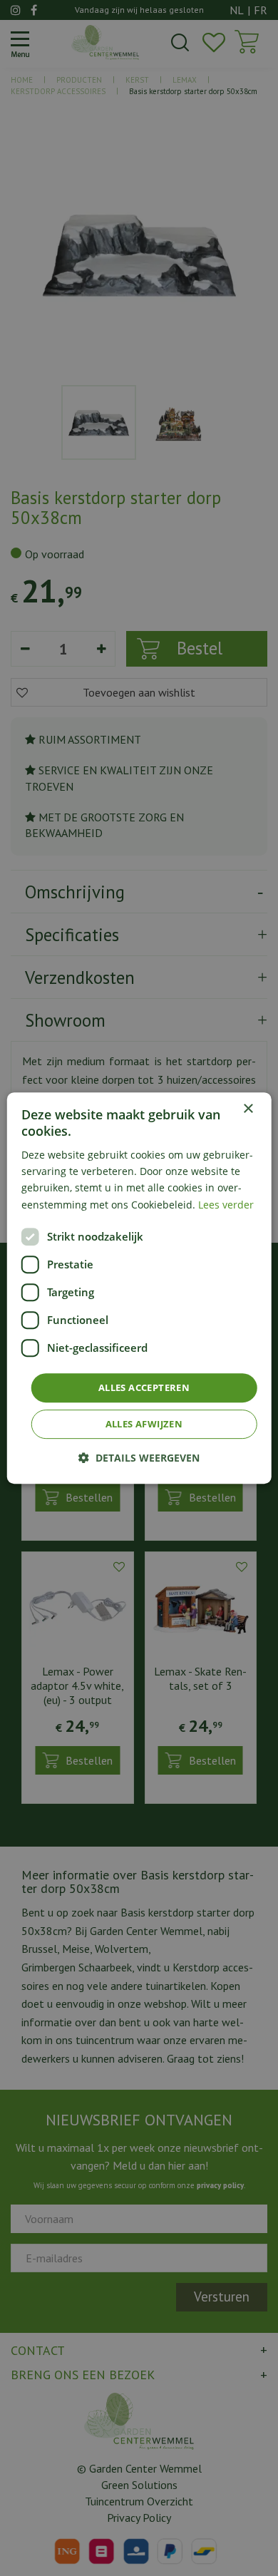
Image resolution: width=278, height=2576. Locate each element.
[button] (139, 1458)
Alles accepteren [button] (144, 1387)
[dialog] (139, 1288)
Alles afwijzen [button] (144, 1424)
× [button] (248, 1109)
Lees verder (226, 1205)
